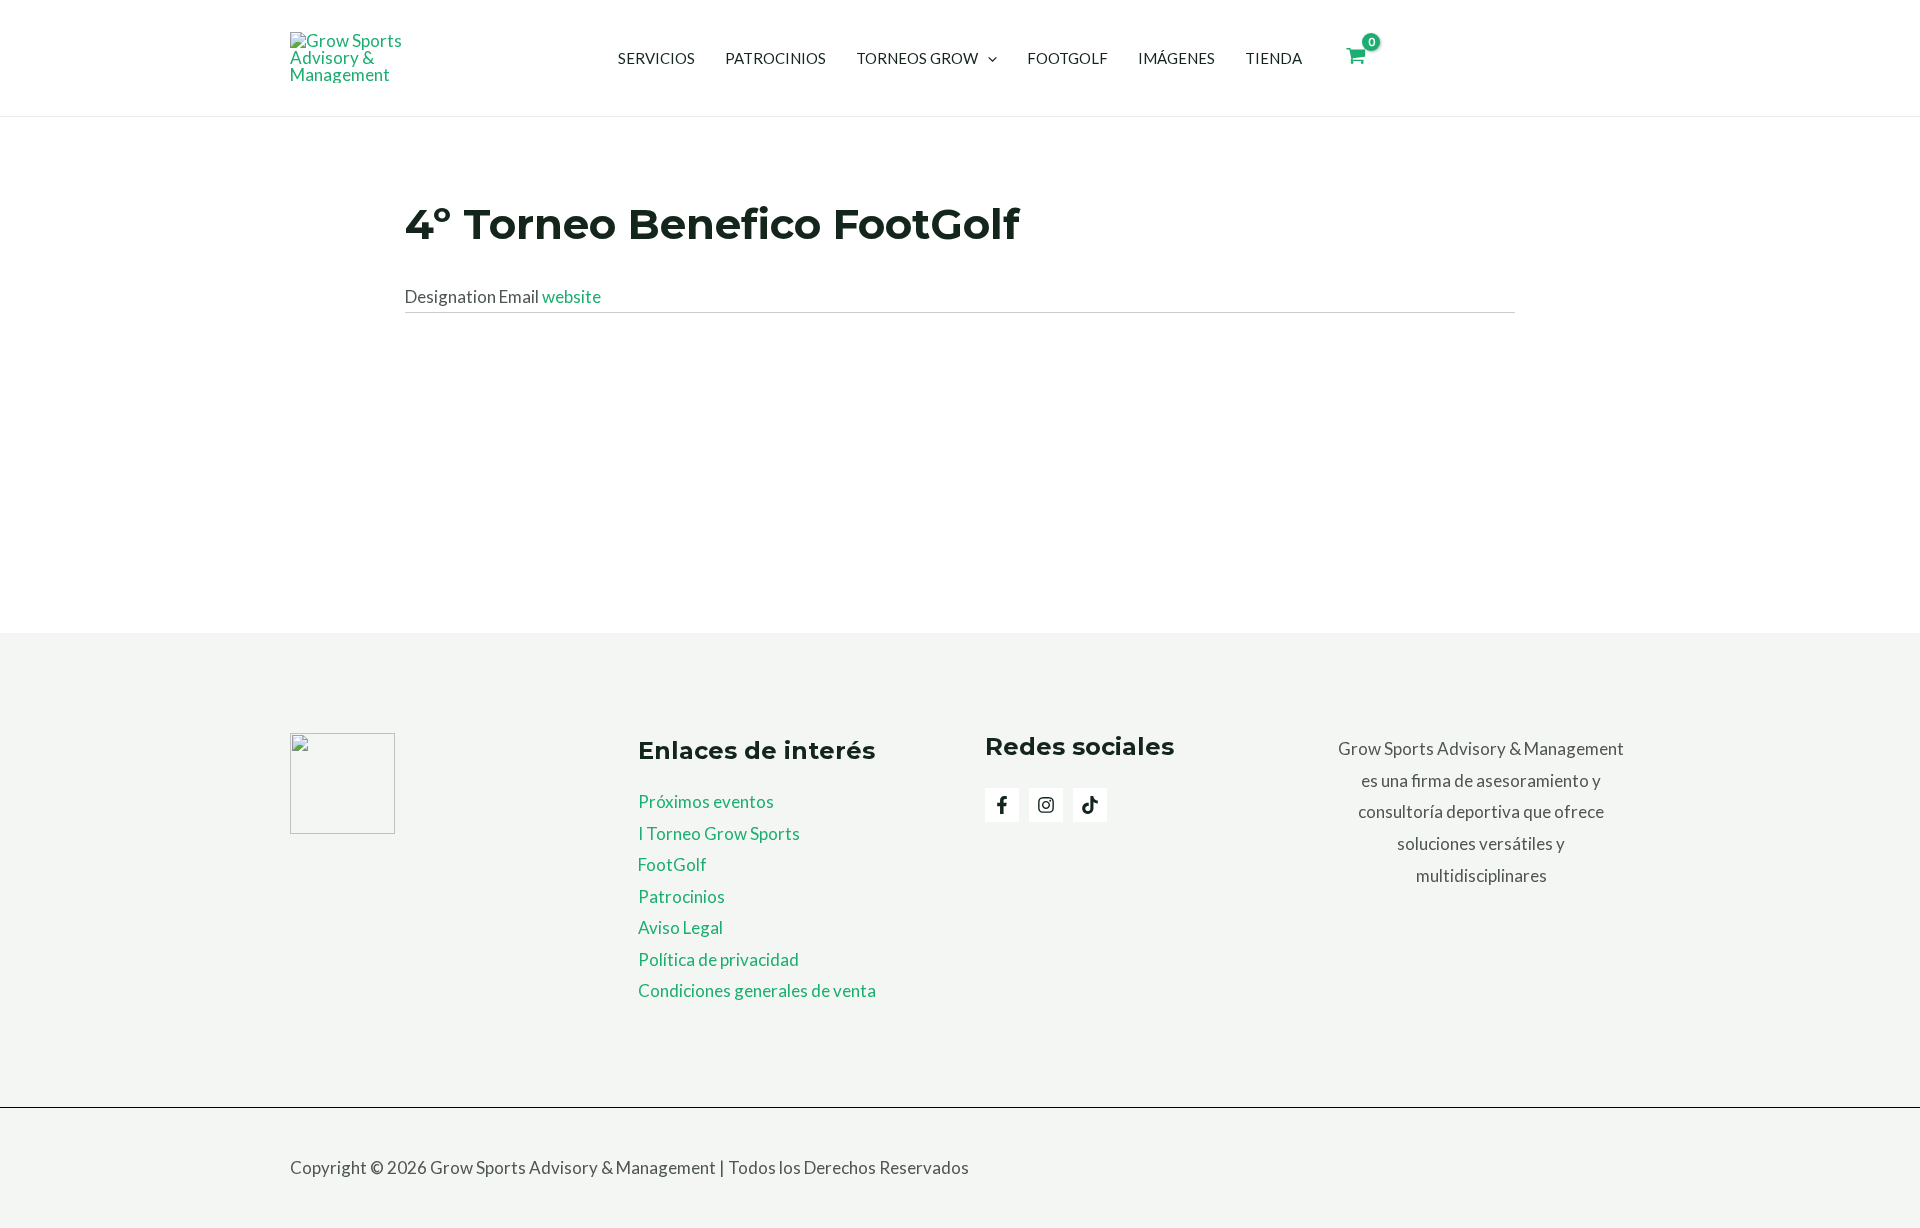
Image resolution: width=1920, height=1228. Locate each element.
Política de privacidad (718, 959)
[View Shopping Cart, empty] (1356, 58)
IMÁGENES (1176, 58)
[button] (987, 58)
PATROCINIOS (775, 58)
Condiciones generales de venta (757, 990)
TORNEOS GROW (917, 58)
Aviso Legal (680, 927)
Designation (452, 296)
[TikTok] (1090, 805)
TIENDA (1273, 58)
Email (520, 296)
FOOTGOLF (1067, 58)
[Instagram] (1046, 805)
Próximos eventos (706, 801)
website (571, 296)
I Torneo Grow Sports (719, 833)
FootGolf (672, 864)
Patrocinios (681, 896)
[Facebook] (1002, 805)
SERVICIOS (656, 58)
